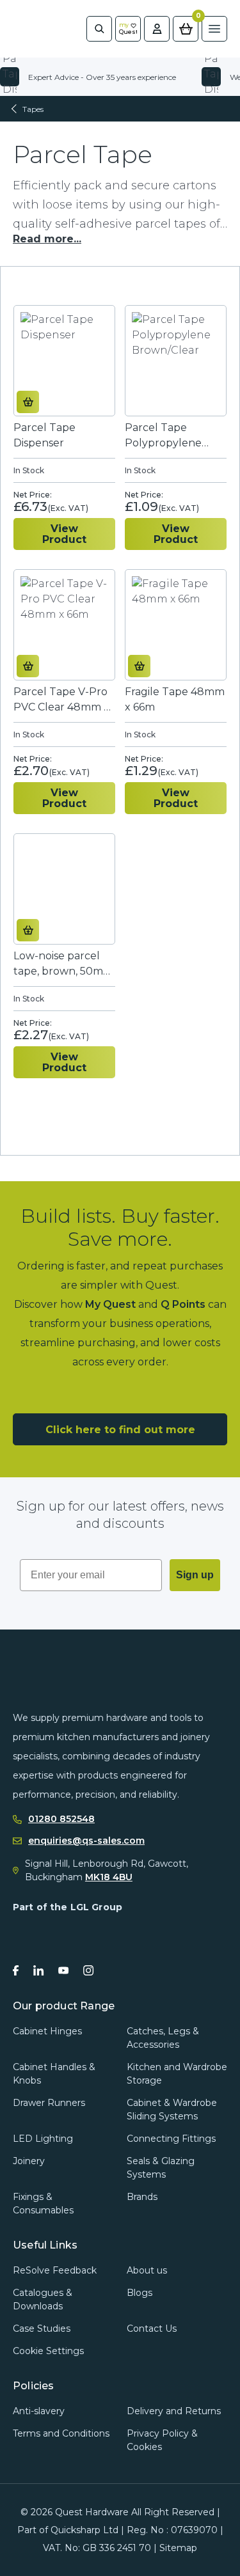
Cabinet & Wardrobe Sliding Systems (172, 2109)
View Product (64, 534)
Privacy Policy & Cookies (162, 2440)
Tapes (33, 109)
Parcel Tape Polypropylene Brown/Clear (163, 436)
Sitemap (178, 2548)
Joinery (29, 2161)
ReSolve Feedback (55, 2270)
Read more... (47, 239)
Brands (142, 2197)
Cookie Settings (48, 2351)
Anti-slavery (39, 2411)
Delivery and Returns (174, 2411)
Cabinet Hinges (47, 2031)
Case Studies (42, 2329)
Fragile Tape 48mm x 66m (175, 699)
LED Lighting (43, 2139)
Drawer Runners (49, 2103)
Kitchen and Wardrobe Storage (177, 2074)
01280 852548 (61, 1819)
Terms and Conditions (61, 2433)
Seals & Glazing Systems (161, 2168)
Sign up (195, 1575)
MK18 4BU (109, 1877)
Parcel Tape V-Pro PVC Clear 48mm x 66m (61, 700)
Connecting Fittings (171, 2139)
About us (147, 2270)
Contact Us (152, 2329)
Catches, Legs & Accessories (163, 2038)
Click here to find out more (120, 1430)
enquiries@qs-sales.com (86, 1841)
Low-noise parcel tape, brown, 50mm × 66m (63, 964)
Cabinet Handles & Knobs (54, 2074)
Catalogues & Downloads (43, 2299)
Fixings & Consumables (43, 2203)
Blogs (140, 2293)
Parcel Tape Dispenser (44, 435)
